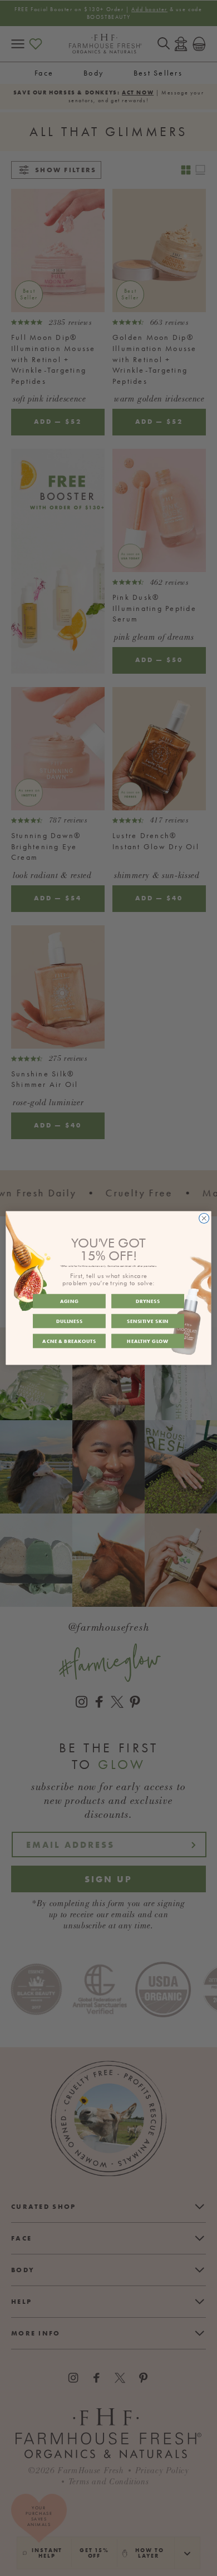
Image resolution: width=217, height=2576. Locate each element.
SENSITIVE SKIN (148, 1321)
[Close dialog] (204, 1219)
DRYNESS (148, 1301)
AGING (70, 1301)
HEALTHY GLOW (147, 1341)
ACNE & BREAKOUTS (69, 1341)
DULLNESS (70, 1321)
